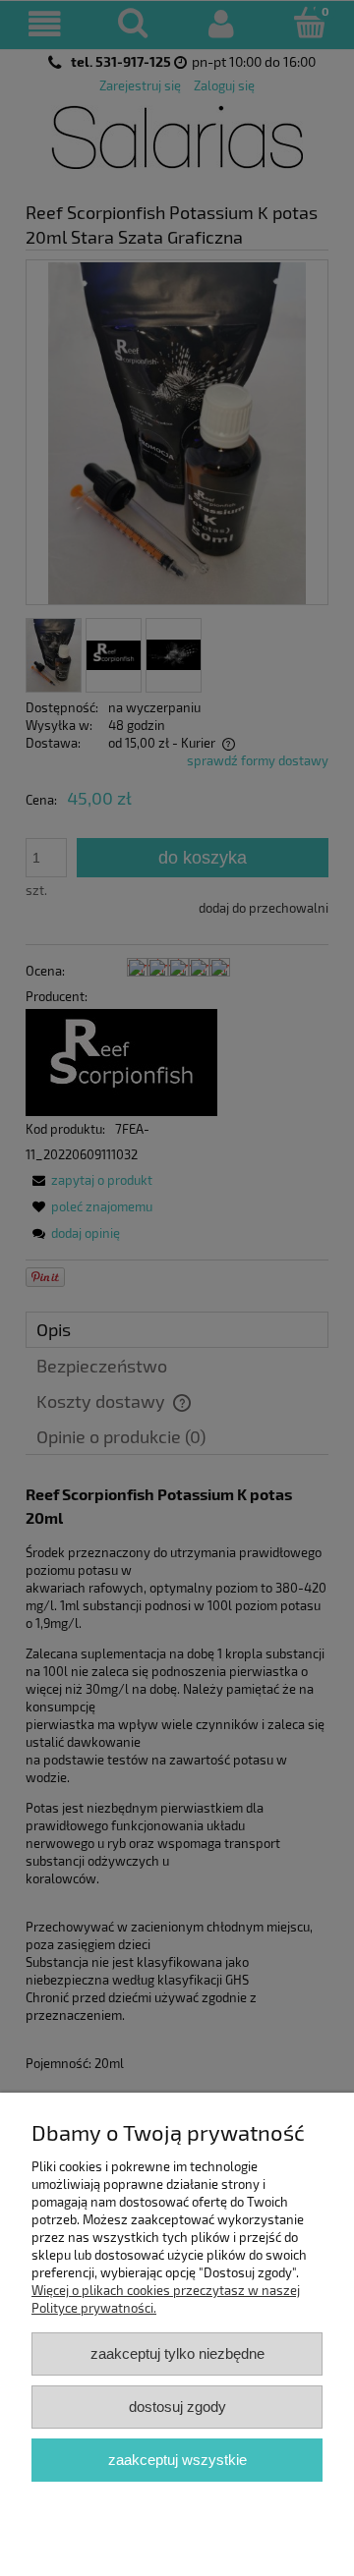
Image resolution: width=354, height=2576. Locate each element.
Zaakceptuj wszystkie (177, 2460)
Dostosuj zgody (177, 2407)
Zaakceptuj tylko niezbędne (177, 2353)
